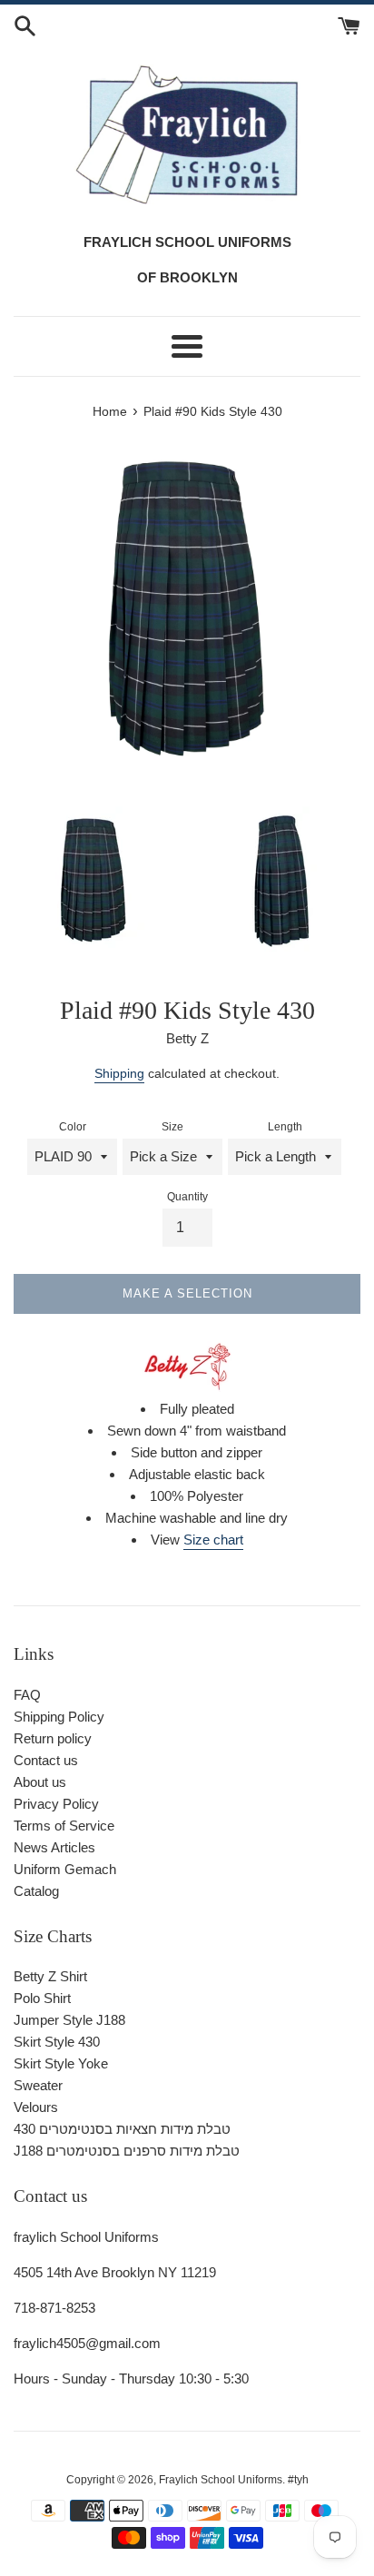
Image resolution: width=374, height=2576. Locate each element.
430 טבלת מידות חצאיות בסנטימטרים (122, 2129)
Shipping (119, 1073)
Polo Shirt (42, 1998)
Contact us (46, 1760)
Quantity (187, 1197)
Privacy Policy (56, 1804)
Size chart (213, 1540)
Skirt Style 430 (57, 2042)
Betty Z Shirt (50, 1976)
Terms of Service (64, 1826)
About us (40, 1782)
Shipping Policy (59, 1717)
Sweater (38, 2085)
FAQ (27, 1695)
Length (285, 1127)
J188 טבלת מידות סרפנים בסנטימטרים (127, 2151)
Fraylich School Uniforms (221, 2480)
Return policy (53, 1738)
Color (73, 1127)
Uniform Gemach (65, 1869)
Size (172, 1127)
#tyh (298, 2480)
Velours (36, 2107)
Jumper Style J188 (69, 2020)
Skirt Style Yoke (61, 2063)
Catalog (36, 1891)
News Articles (54, 1847)
